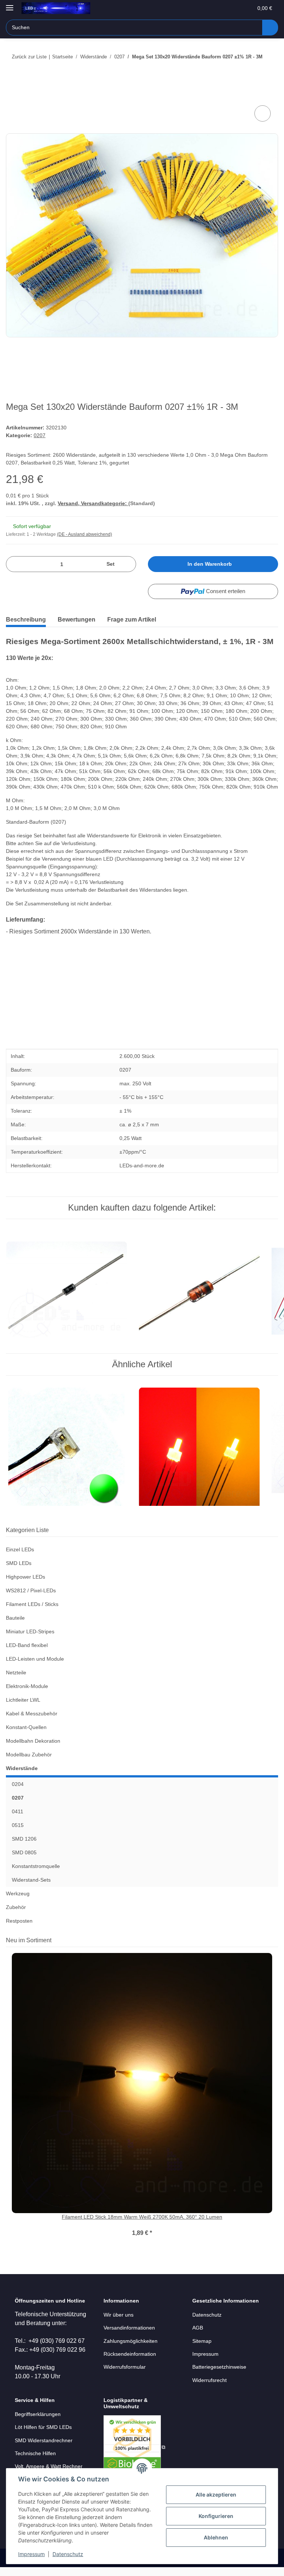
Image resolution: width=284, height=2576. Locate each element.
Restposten (19, 1921)
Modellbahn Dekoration (33, 1741)
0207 (40, 435)
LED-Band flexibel (27, 1645)
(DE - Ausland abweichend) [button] (84, 534)
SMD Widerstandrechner (44, 2440)
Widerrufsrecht (209, 2380)
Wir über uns (119, 2315)
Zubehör (16, 1907)
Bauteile (15, 1618)
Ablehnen (216, 2537)
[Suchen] (270, 28)
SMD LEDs (19, 1563)
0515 (18, 1825)
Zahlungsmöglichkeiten (131, 2341)
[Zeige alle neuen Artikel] (276, 1940)
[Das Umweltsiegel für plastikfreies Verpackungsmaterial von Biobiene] (134, 2447)
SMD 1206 (24, 1839)
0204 (18, 1784)
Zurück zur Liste (29, 57)
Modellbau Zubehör (29, 1755)
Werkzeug (18, 1893)
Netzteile (16, 1672)
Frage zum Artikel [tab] (132, 620)
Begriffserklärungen (38, 2414)
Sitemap (202, 2341)
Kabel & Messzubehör (32, 1714)
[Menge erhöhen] (128, 564)
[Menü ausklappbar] (10, 5)
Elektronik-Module (27, 1686)
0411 (18, 1811)
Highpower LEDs (26, 1577)
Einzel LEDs (20, 1549)
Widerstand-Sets (31, 1880)
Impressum (31, 2554)
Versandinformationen (129, 2328)
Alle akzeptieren (216, 2495)
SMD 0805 (24, 1852)
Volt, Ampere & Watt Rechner (49, 2466)
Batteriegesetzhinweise (219, 2367)
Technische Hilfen (35, 2453)
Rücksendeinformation (130, 2354)
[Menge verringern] (14, 564)
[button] (218, 8)
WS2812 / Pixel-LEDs (31, 1590)
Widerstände (22, 1768)
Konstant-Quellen (26, 1727)
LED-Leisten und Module (35, 1659)
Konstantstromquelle (36, 1866)
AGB (198, 2328)
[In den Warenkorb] (12, 95)
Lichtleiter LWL (23, 1700)
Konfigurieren (216, 2516)
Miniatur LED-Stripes (30, 1631)
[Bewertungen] (142, 2225)
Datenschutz (68, 2554)
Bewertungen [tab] (77, 620)
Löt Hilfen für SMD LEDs (43, 2427)
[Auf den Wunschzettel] (263, 113)
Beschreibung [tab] (26, 620)
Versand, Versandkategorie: (93, 503)
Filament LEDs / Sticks (32, 1604)
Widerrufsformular (125, 2367)
